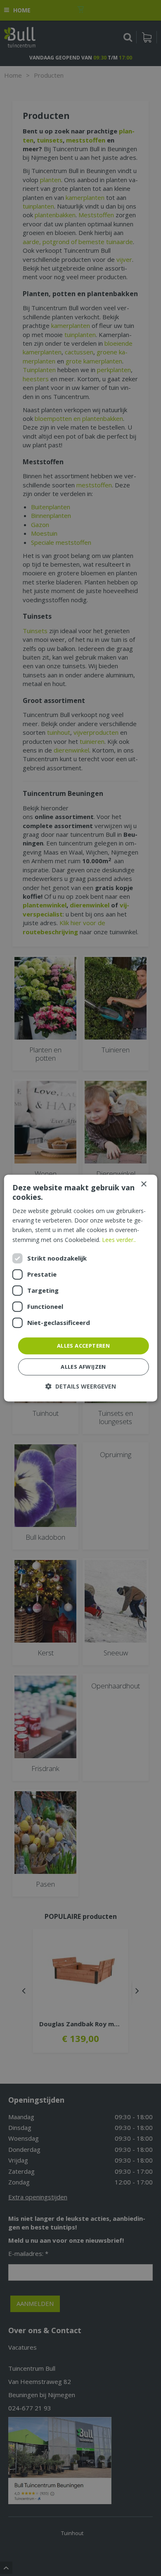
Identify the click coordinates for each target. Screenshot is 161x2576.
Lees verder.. (119, 1240)
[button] (81, 1386)
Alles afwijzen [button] (83, 1367)
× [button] (143, 1184)
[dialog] (81, 1288)
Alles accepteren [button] (83, 1346)
